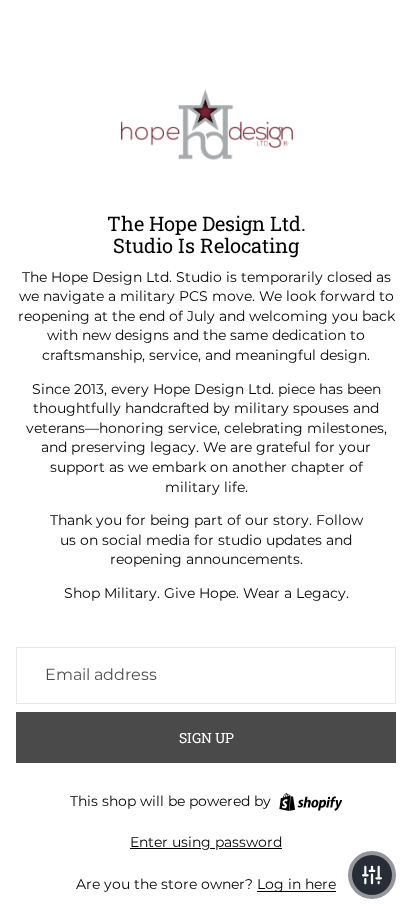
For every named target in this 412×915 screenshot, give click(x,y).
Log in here (296, 884)
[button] (372, 875)
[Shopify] (310, 802)
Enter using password (206, 842)
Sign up (206, 737)
